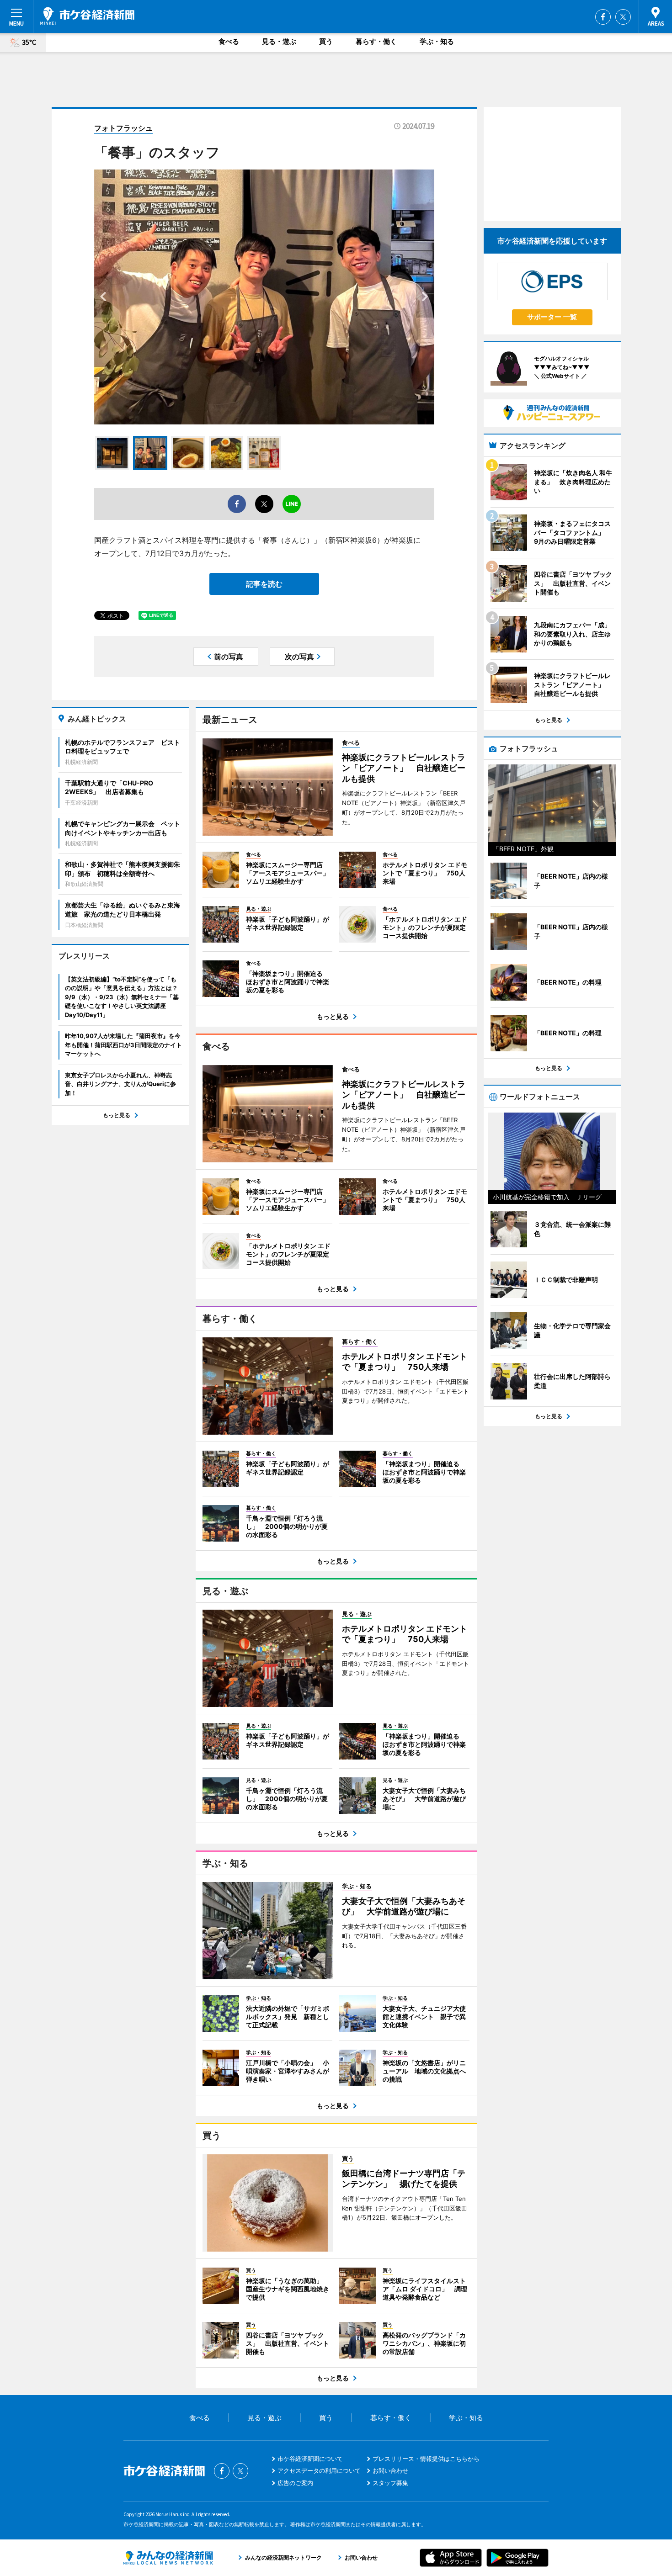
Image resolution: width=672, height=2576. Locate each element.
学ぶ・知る (437, 41)
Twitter (623, 17)
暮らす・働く (376, 41)
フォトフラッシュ (123, 128)
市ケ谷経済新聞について (310, 2459)
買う (326, 41)
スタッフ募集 (390, 2483)
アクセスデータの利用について (319, 2470)
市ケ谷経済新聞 (87, 16)
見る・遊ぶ (279, 41)
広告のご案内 (295, 2483)
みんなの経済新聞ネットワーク (168, 2558)
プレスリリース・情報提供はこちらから (426, 2459)
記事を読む (264, 584)
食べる (229, 41)
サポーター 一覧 (552, 317)
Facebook (603, 17)
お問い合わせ (390, 2470)
